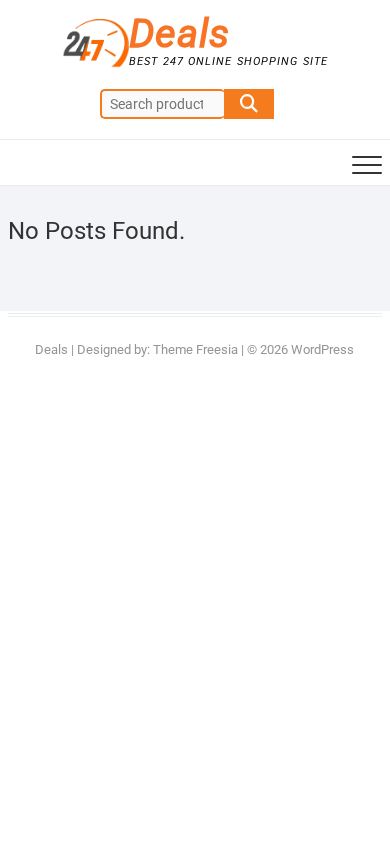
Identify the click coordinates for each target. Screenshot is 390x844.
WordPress (322, 349)
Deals (179, 34)
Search (249, 104)
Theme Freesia (195, 349)
